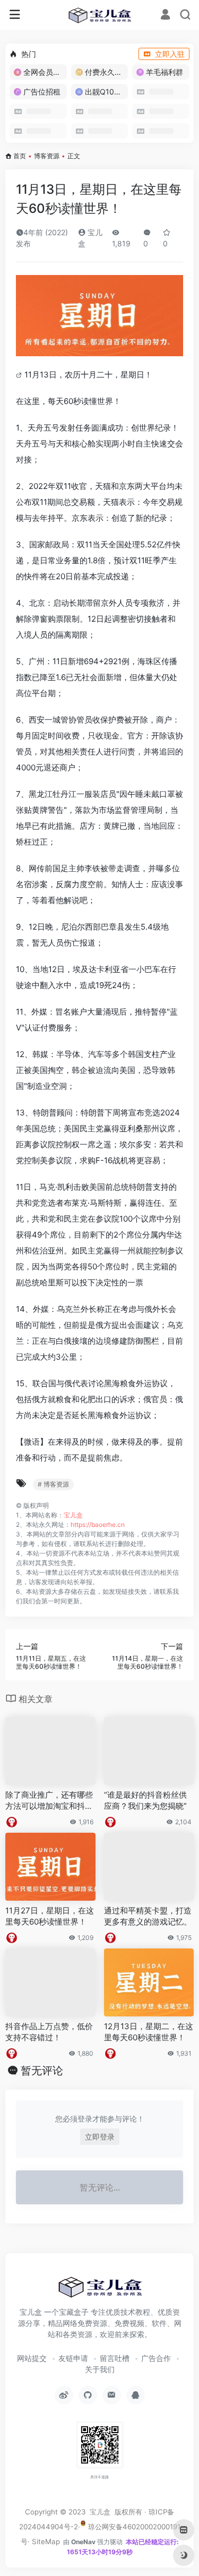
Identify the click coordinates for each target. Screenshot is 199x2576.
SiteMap (46, 2541)
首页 (20, 156)
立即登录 (100, 2137)
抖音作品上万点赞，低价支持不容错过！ (49, 2032)
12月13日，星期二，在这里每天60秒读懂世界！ (149, 2032)
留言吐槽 (115, 2358)
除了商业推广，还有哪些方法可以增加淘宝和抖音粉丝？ (49, 1801)
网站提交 (32, 2358)
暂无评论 (42, 2071)
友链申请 (73, 2358)
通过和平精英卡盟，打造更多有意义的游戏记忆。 (148, 1916)
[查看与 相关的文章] (20, 375)
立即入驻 (170, 54)
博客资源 (47, 156)
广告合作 (156, 2358)
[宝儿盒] (99, 15)
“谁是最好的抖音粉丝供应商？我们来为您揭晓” (145, 1800)
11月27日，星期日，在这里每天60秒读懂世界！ (50, 1916)
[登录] (165, 16)
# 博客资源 (53, 1484)
